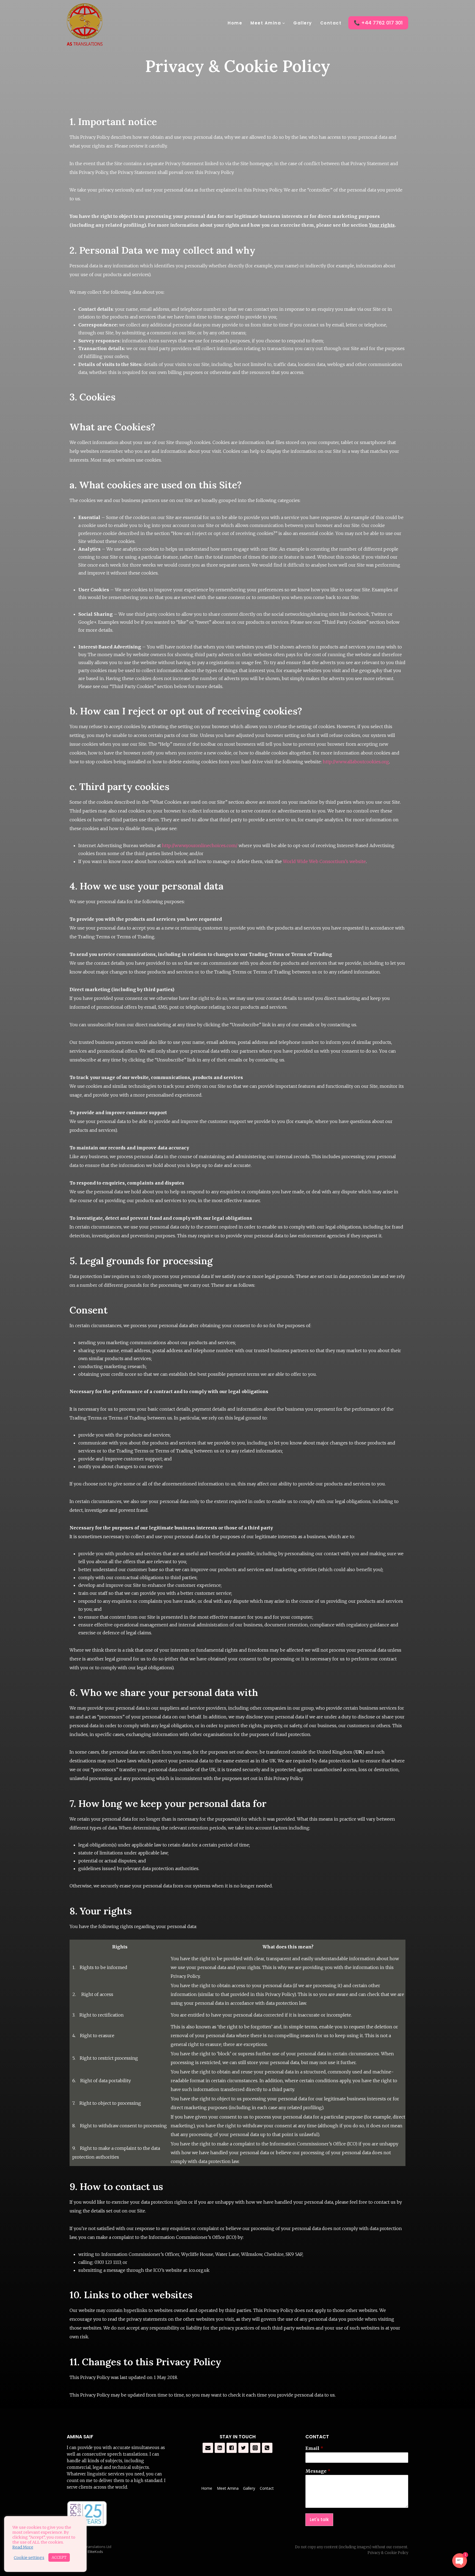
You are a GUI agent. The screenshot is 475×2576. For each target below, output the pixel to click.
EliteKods (95, 2552)
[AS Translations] (85, 24)
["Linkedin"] (220, 2448)
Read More (23, 2547)
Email (314, 2448)
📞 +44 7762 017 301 (378, 23)
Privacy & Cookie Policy (388, 2553)
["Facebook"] (232, 2448)
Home (235, 23)
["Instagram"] (255, 2448)
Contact (331, 23)
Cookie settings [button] (29, 2558)
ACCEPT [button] (59, 2557)
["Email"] (208, 2448)
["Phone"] (267, 2448)
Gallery (303, 23)
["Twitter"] (244, 2448)
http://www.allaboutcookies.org (356, 762)
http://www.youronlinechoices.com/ (200, 845)
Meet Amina (228, 2488)
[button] (283, 23)
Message (318, 2471)
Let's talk (319, 2520)
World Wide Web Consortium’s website (324, 861)
